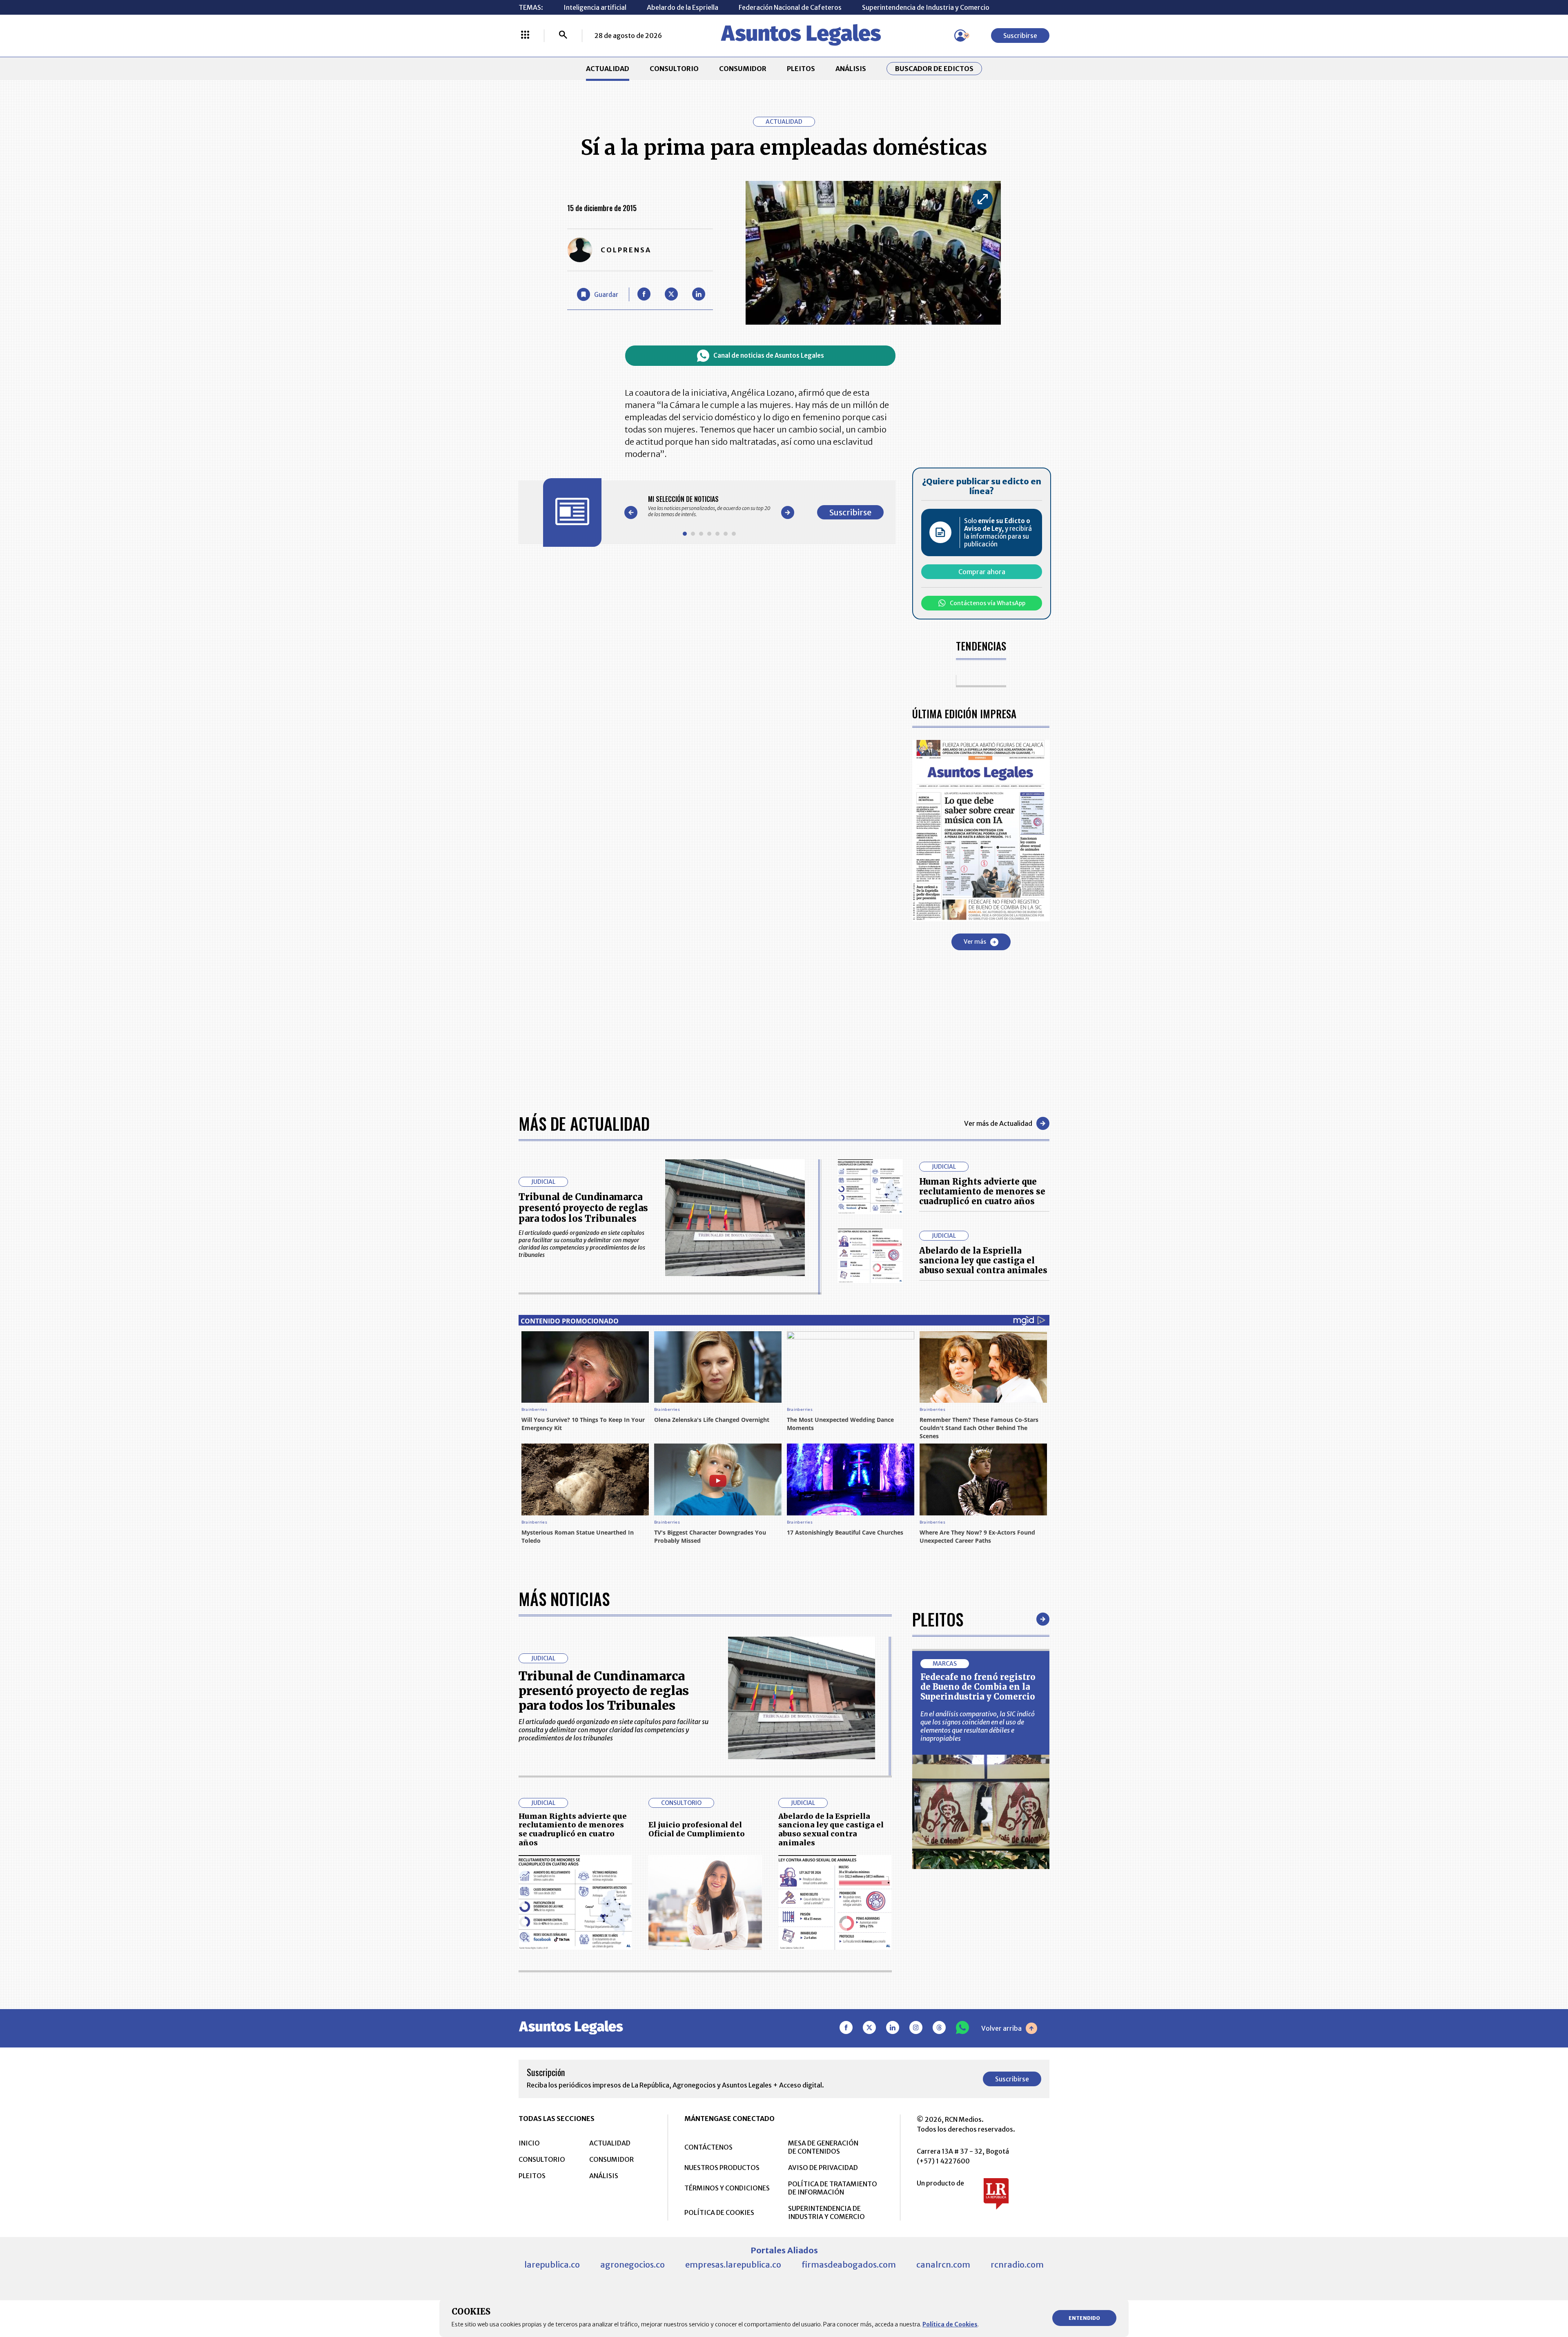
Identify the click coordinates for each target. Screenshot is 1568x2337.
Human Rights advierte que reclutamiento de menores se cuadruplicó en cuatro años (982, 1191)
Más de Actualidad (584, 1123)
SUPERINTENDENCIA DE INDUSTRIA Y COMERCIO (826, 2212)
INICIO (529, 2143)
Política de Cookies (950, 2324)
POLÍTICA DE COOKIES (719, 2212)
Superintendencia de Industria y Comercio (926, 7)
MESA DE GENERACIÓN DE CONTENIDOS (823, 2147)
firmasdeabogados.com (849, 2265)
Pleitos (938, 1619)
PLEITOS (801, 69)
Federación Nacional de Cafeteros (790, 7)
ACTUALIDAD (608, 69)
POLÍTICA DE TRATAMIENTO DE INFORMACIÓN (833, 2188)
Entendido (1084, 2318)
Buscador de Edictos (934, 69)
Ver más (975, 942)
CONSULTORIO (674, 69)
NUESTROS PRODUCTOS (722, 2168)
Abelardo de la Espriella (683, 7)
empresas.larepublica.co (733, 2265)
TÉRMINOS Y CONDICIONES (727, 2188)
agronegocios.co (633, 2265)
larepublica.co (552, 2265)
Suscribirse (1020, 36)
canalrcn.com (943, 2265)
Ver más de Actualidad (998, 1123)
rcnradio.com (1017, 2265)
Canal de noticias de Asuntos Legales (769, 355)
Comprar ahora (982, 572)
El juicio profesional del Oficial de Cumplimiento (697, 1829)
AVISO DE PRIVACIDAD (823, 2168)
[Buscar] (563, 36)
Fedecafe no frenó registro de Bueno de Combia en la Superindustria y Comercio (978, 1687)
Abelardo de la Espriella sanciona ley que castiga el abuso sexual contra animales (983, 1260)
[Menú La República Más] (525, 36)
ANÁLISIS (851, 69)
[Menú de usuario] (960, 36)
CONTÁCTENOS (708, 2147)
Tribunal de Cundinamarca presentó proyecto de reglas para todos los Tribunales (583, 1208)
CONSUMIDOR (743, 69)
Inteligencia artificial (595, 7)
